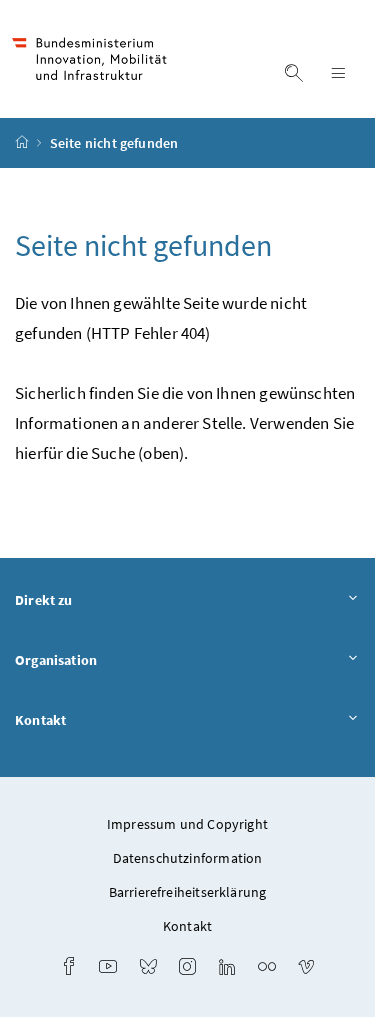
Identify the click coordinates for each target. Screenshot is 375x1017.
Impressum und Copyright (187, 824)
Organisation (56, 660)
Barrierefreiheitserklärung (188, 892)
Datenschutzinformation (188, 858)
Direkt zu (44, 600)
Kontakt (40, 720)
